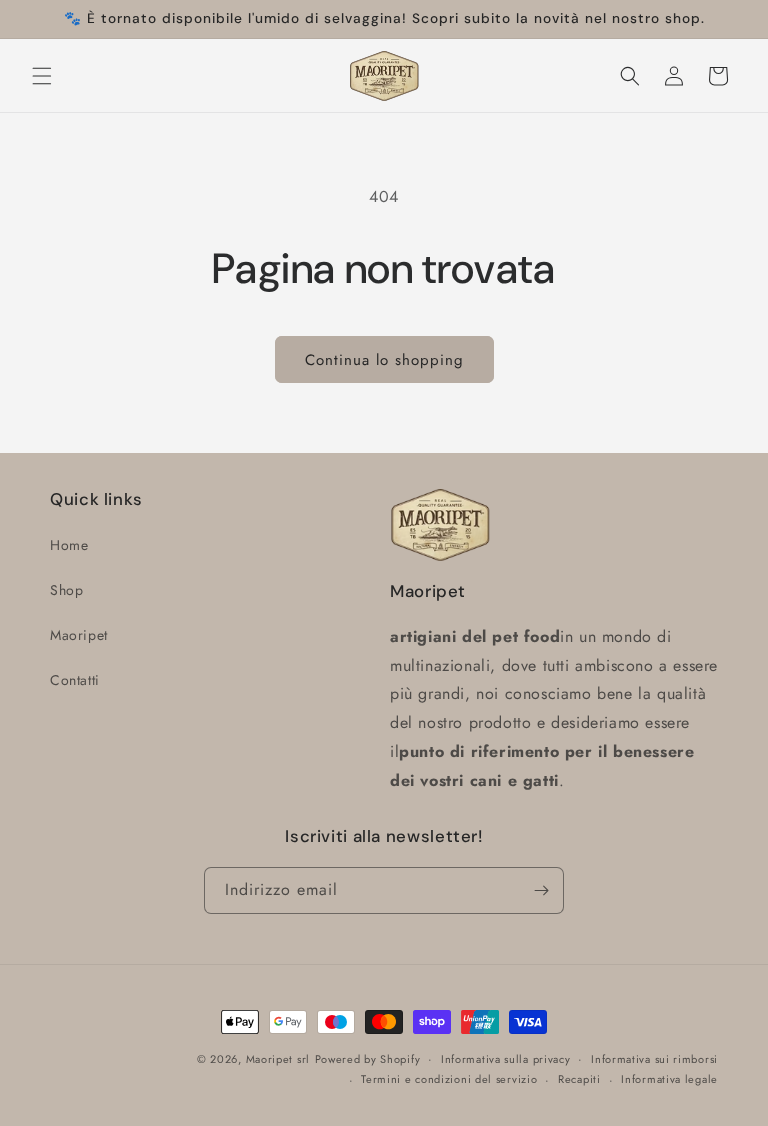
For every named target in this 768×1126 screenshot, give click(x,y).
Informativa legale (669, 1079)
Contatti (75, 680)
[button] (42, 76)
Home (69, 545)
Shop (66, 590)
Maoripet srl (278, 1059)
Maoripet (79, 635)
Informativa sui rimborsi (654, 1059)
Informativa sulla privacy (506, 1059)
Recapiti (579, 1079)
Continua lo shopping (384, 360)
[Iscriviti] (541, 890)
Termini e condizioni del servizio (449, 1079)
